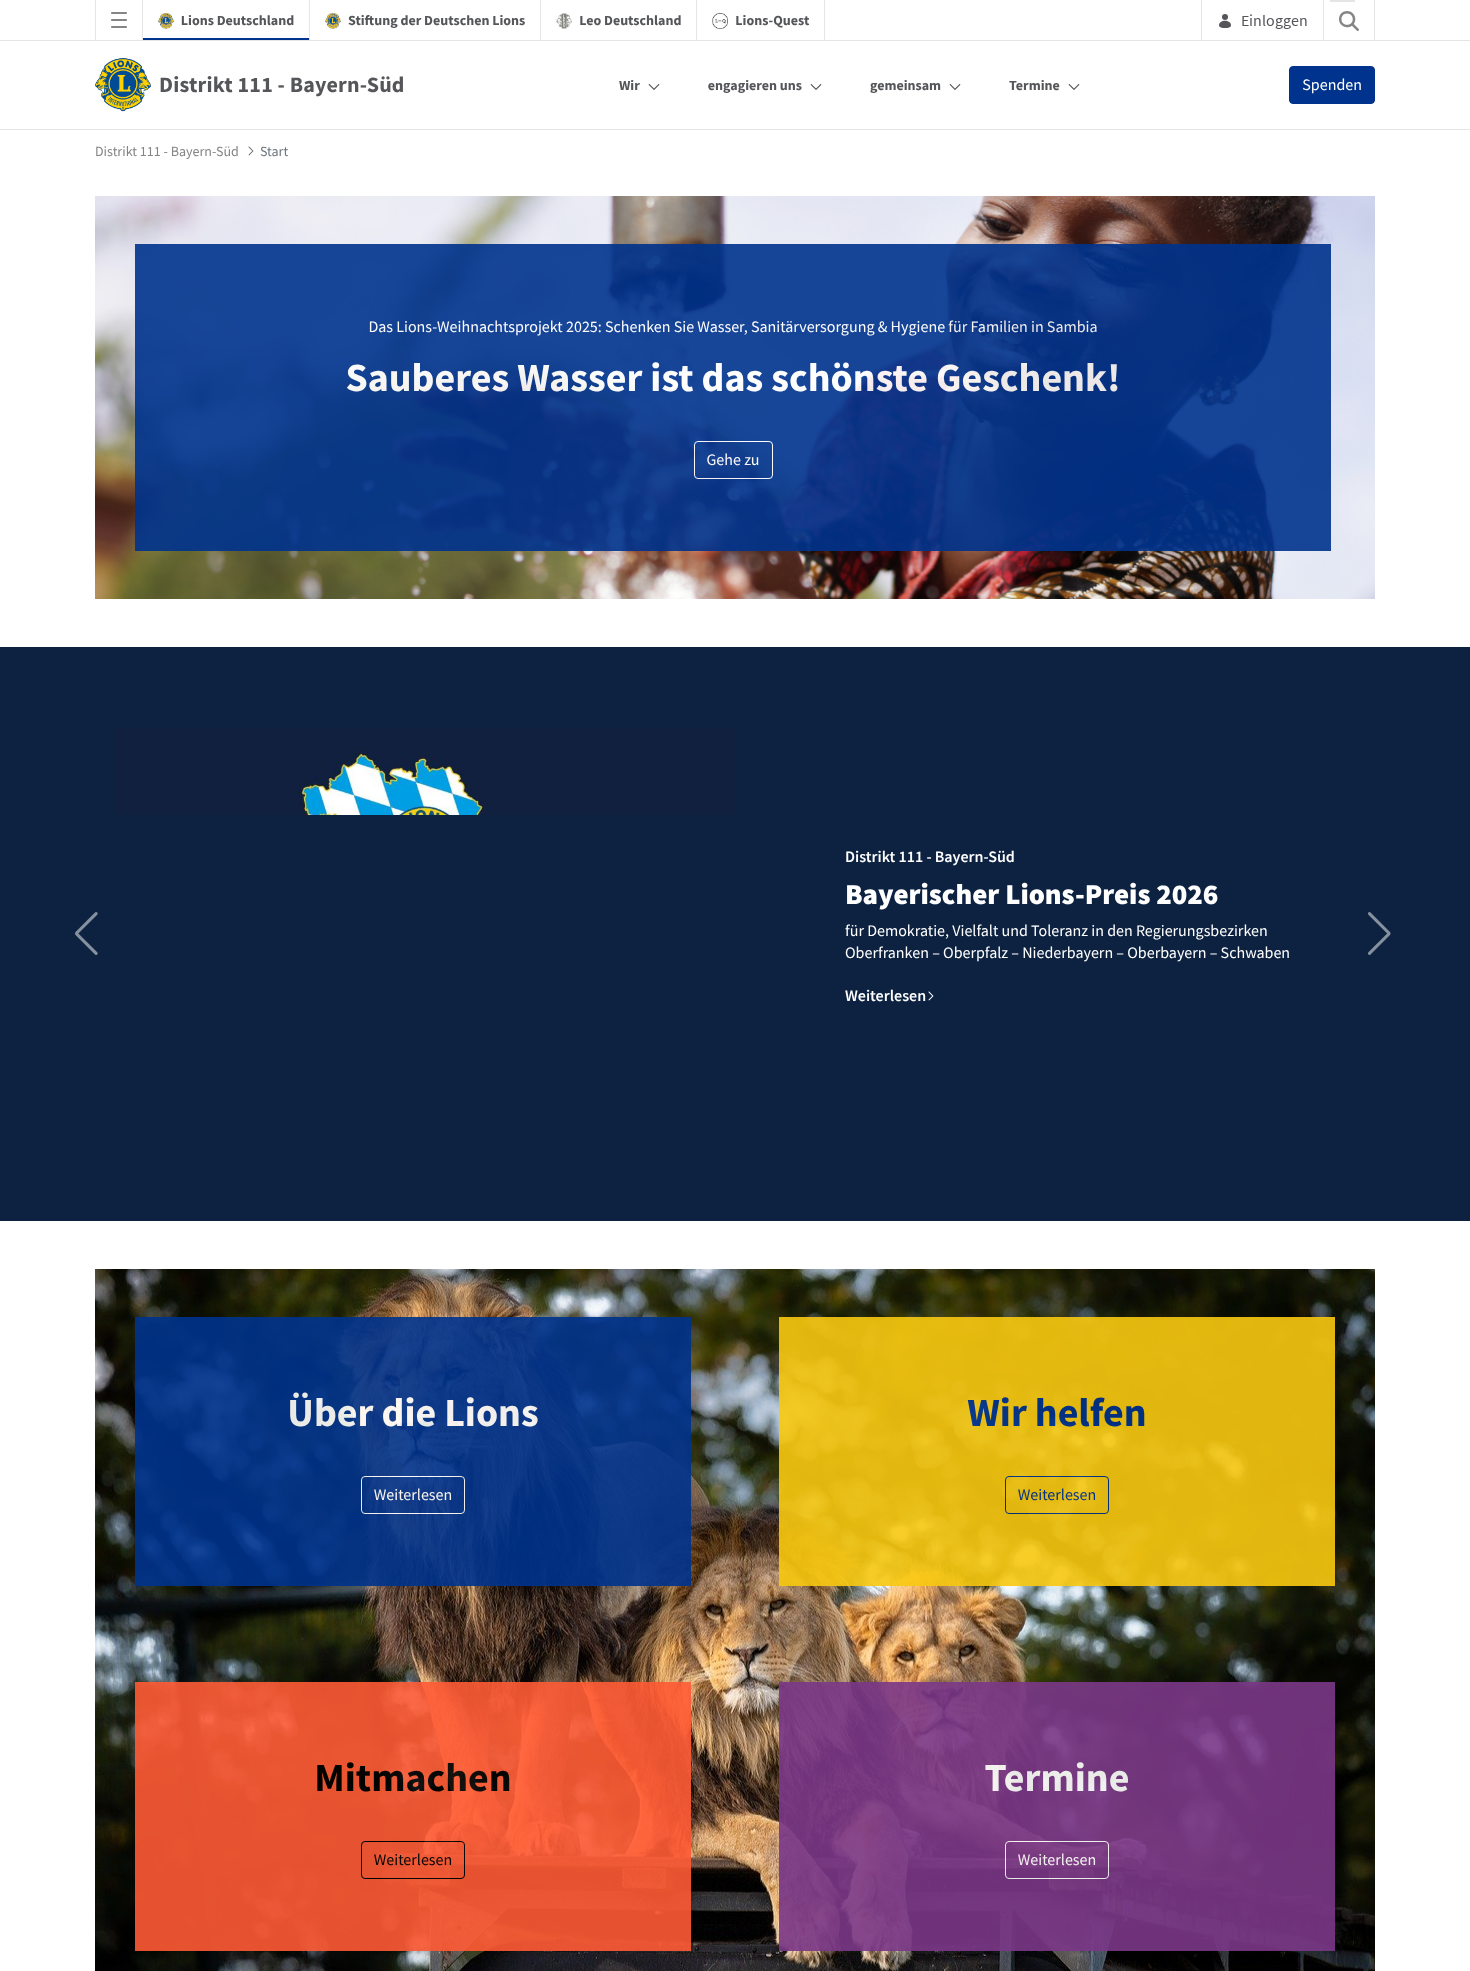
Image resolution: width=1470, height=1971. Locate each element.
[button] (1381, 934)
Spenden (1332, 85)
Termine (1034, 85)
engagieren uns (755, 85)
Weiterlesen (413, 1495)
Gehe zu (733, 460)
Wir (629, 85)
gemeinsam (905, 85)
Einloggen (1274, 20)
